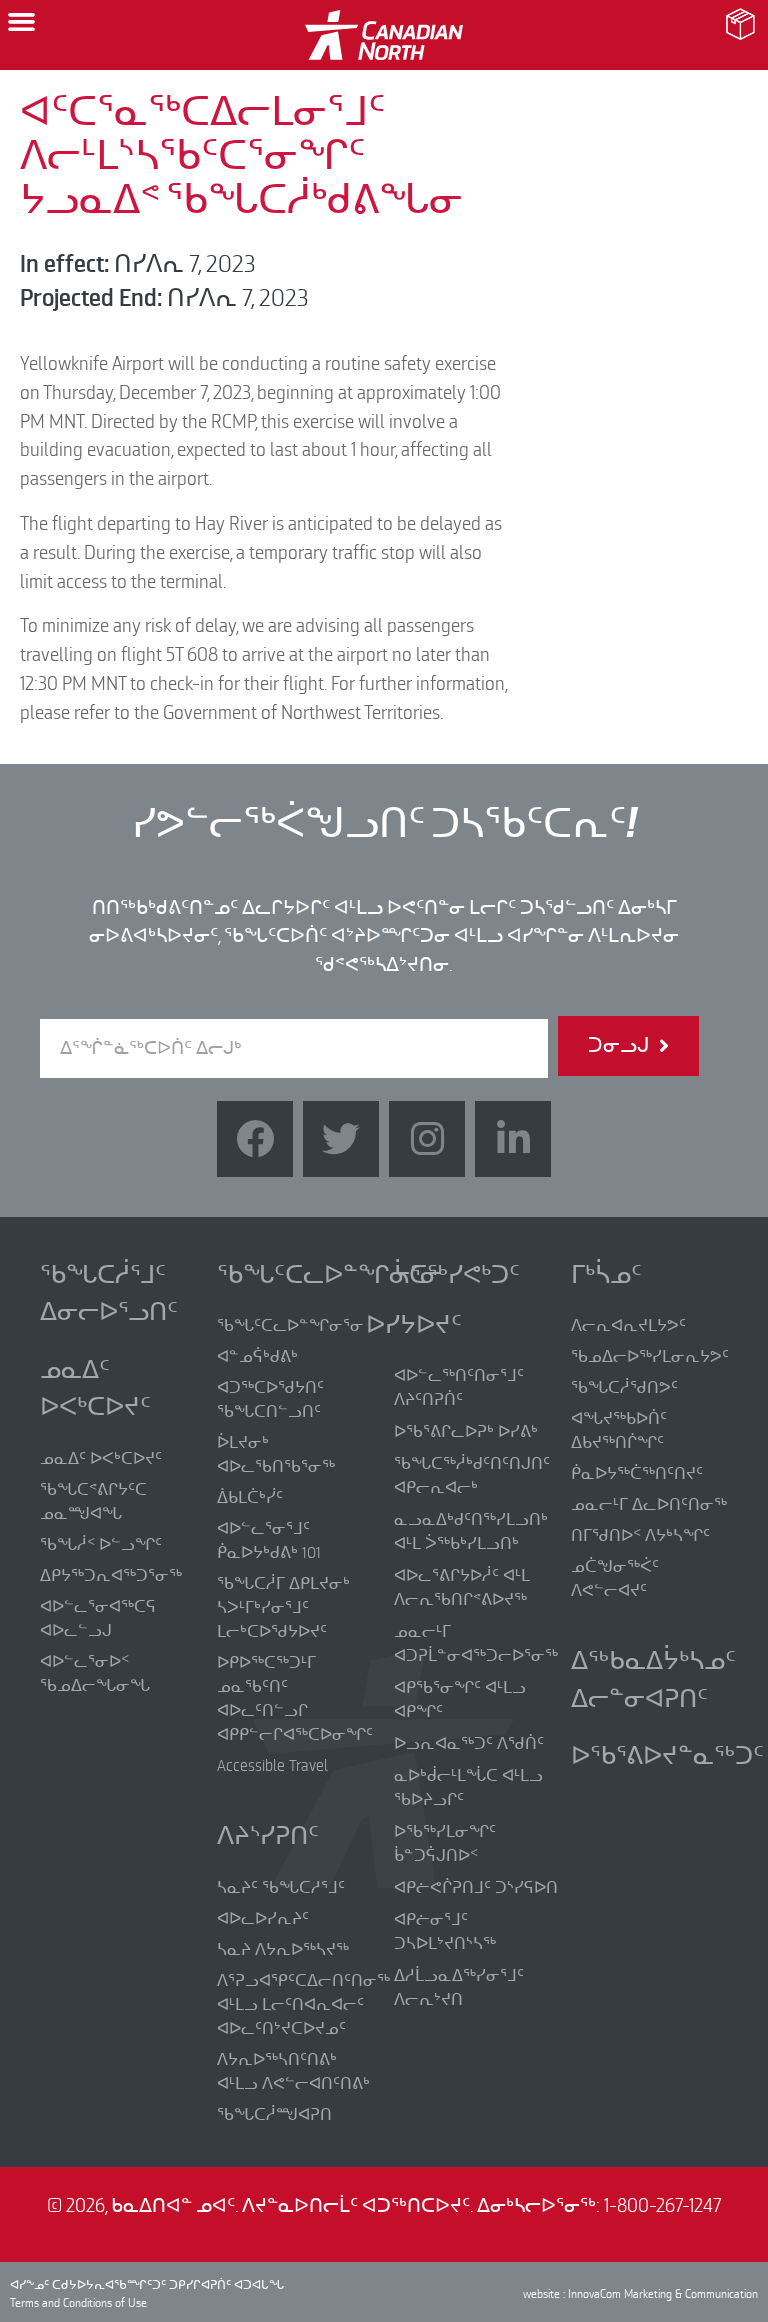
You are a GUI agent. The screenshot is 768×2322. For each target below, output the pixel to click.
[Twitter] (341, 1139)
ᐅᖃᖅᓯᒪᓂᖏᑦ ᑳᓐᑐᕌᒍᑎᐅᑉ (445, 1844)
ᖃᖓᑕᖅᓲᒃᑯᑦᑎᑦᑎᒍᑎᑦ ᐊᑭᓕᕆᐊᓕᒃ (472, 1476)
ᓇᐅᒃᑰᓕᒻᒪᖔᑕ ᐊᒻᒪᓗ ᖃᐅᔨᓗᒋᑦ (468, 1788)
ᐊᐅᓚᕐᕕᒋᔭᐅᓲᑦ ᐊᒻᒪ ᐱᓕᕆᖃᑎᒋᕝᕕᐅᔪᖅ (462, 1588)
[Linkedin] (513, 1139)
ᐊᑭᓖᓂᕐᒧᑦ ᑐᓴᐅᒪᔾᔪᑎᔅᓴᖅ (445, 1932)
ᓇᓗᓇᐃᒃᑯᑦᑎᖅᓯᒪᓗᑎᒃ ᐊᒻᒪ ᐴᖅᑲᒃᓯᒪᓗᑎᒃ (471, 1532)
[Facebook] (255, 1139)
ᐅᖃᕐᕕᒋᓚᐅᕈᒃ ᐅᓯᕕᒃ (466, 1432)
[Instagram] (427, 1139)
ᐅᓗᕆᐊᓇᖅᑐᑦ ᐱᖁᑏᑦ (469, 1744)
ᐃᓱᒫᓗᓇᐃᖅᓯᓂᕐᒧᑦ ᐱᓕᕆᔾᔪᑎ (459, 1988)
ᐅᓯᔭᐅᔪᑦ (414, 1325)
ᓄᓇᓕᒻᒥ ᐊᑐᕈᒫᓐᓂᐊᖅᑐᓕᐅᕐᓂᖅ (476, 1644)
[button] (22, 22)
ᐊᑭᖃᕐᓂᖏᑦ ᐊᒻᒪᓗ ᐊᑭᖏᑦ (460, 1700)
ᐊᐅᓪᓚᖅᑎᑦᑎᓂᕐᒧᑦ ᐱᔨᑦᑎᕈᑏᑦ (459, 1388)
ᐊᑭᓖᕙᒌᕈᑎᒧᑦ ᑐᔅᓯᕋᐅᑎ (476, 1888)
